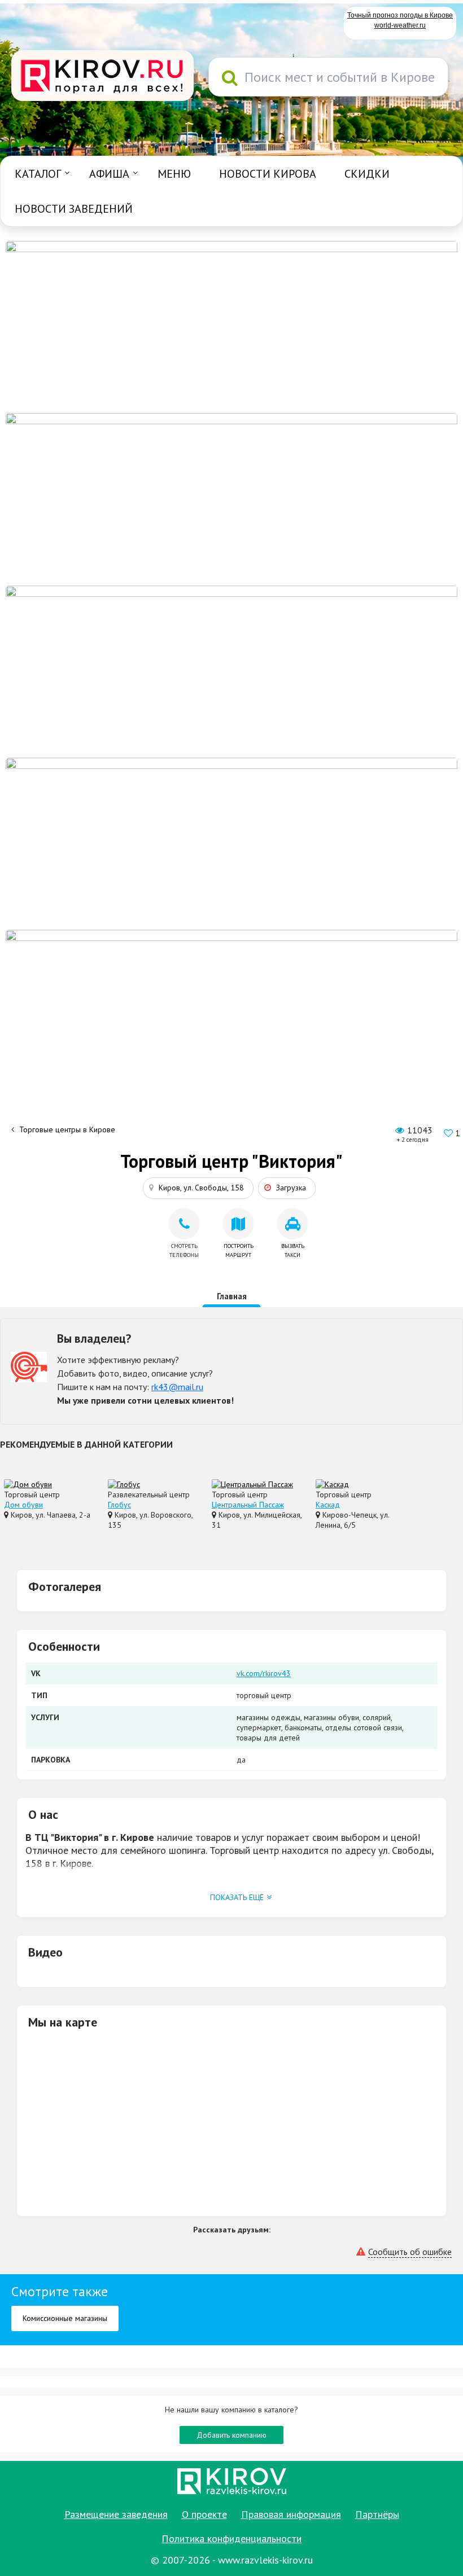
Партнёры (377, 2514)
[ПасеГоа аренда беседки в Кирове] (231, 843)
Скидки (367, 174)
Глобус (119, 1505)
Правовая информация (291, 2514)
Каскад (328, 1505)
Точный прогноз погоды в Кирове (400, 15)
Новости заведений (74, 209)
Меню (174, 174)
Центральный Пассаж (248, 1505)
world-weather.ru (400, 25)
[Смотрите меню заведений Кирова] (231, 1015)
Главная (232, 1296)
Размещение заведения (116, 2514)
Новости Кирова (268, 174)
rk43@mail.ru (177, 1387)
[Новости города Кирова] (231, 671)
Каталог (38, 174)
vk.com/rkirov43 (264, 1673)
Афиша (109, 174)
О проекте (204, 2514)
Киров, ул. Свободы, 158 (201, 1188)
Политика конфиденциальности (231, 2538)
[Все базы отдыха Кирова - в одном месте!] (231, 498)
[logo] (102, 77)
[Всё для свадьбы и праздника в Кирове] (231, 326)
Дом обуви (23, 1505)
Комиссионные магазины (65, 2318)
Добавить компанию (231, 2435)
